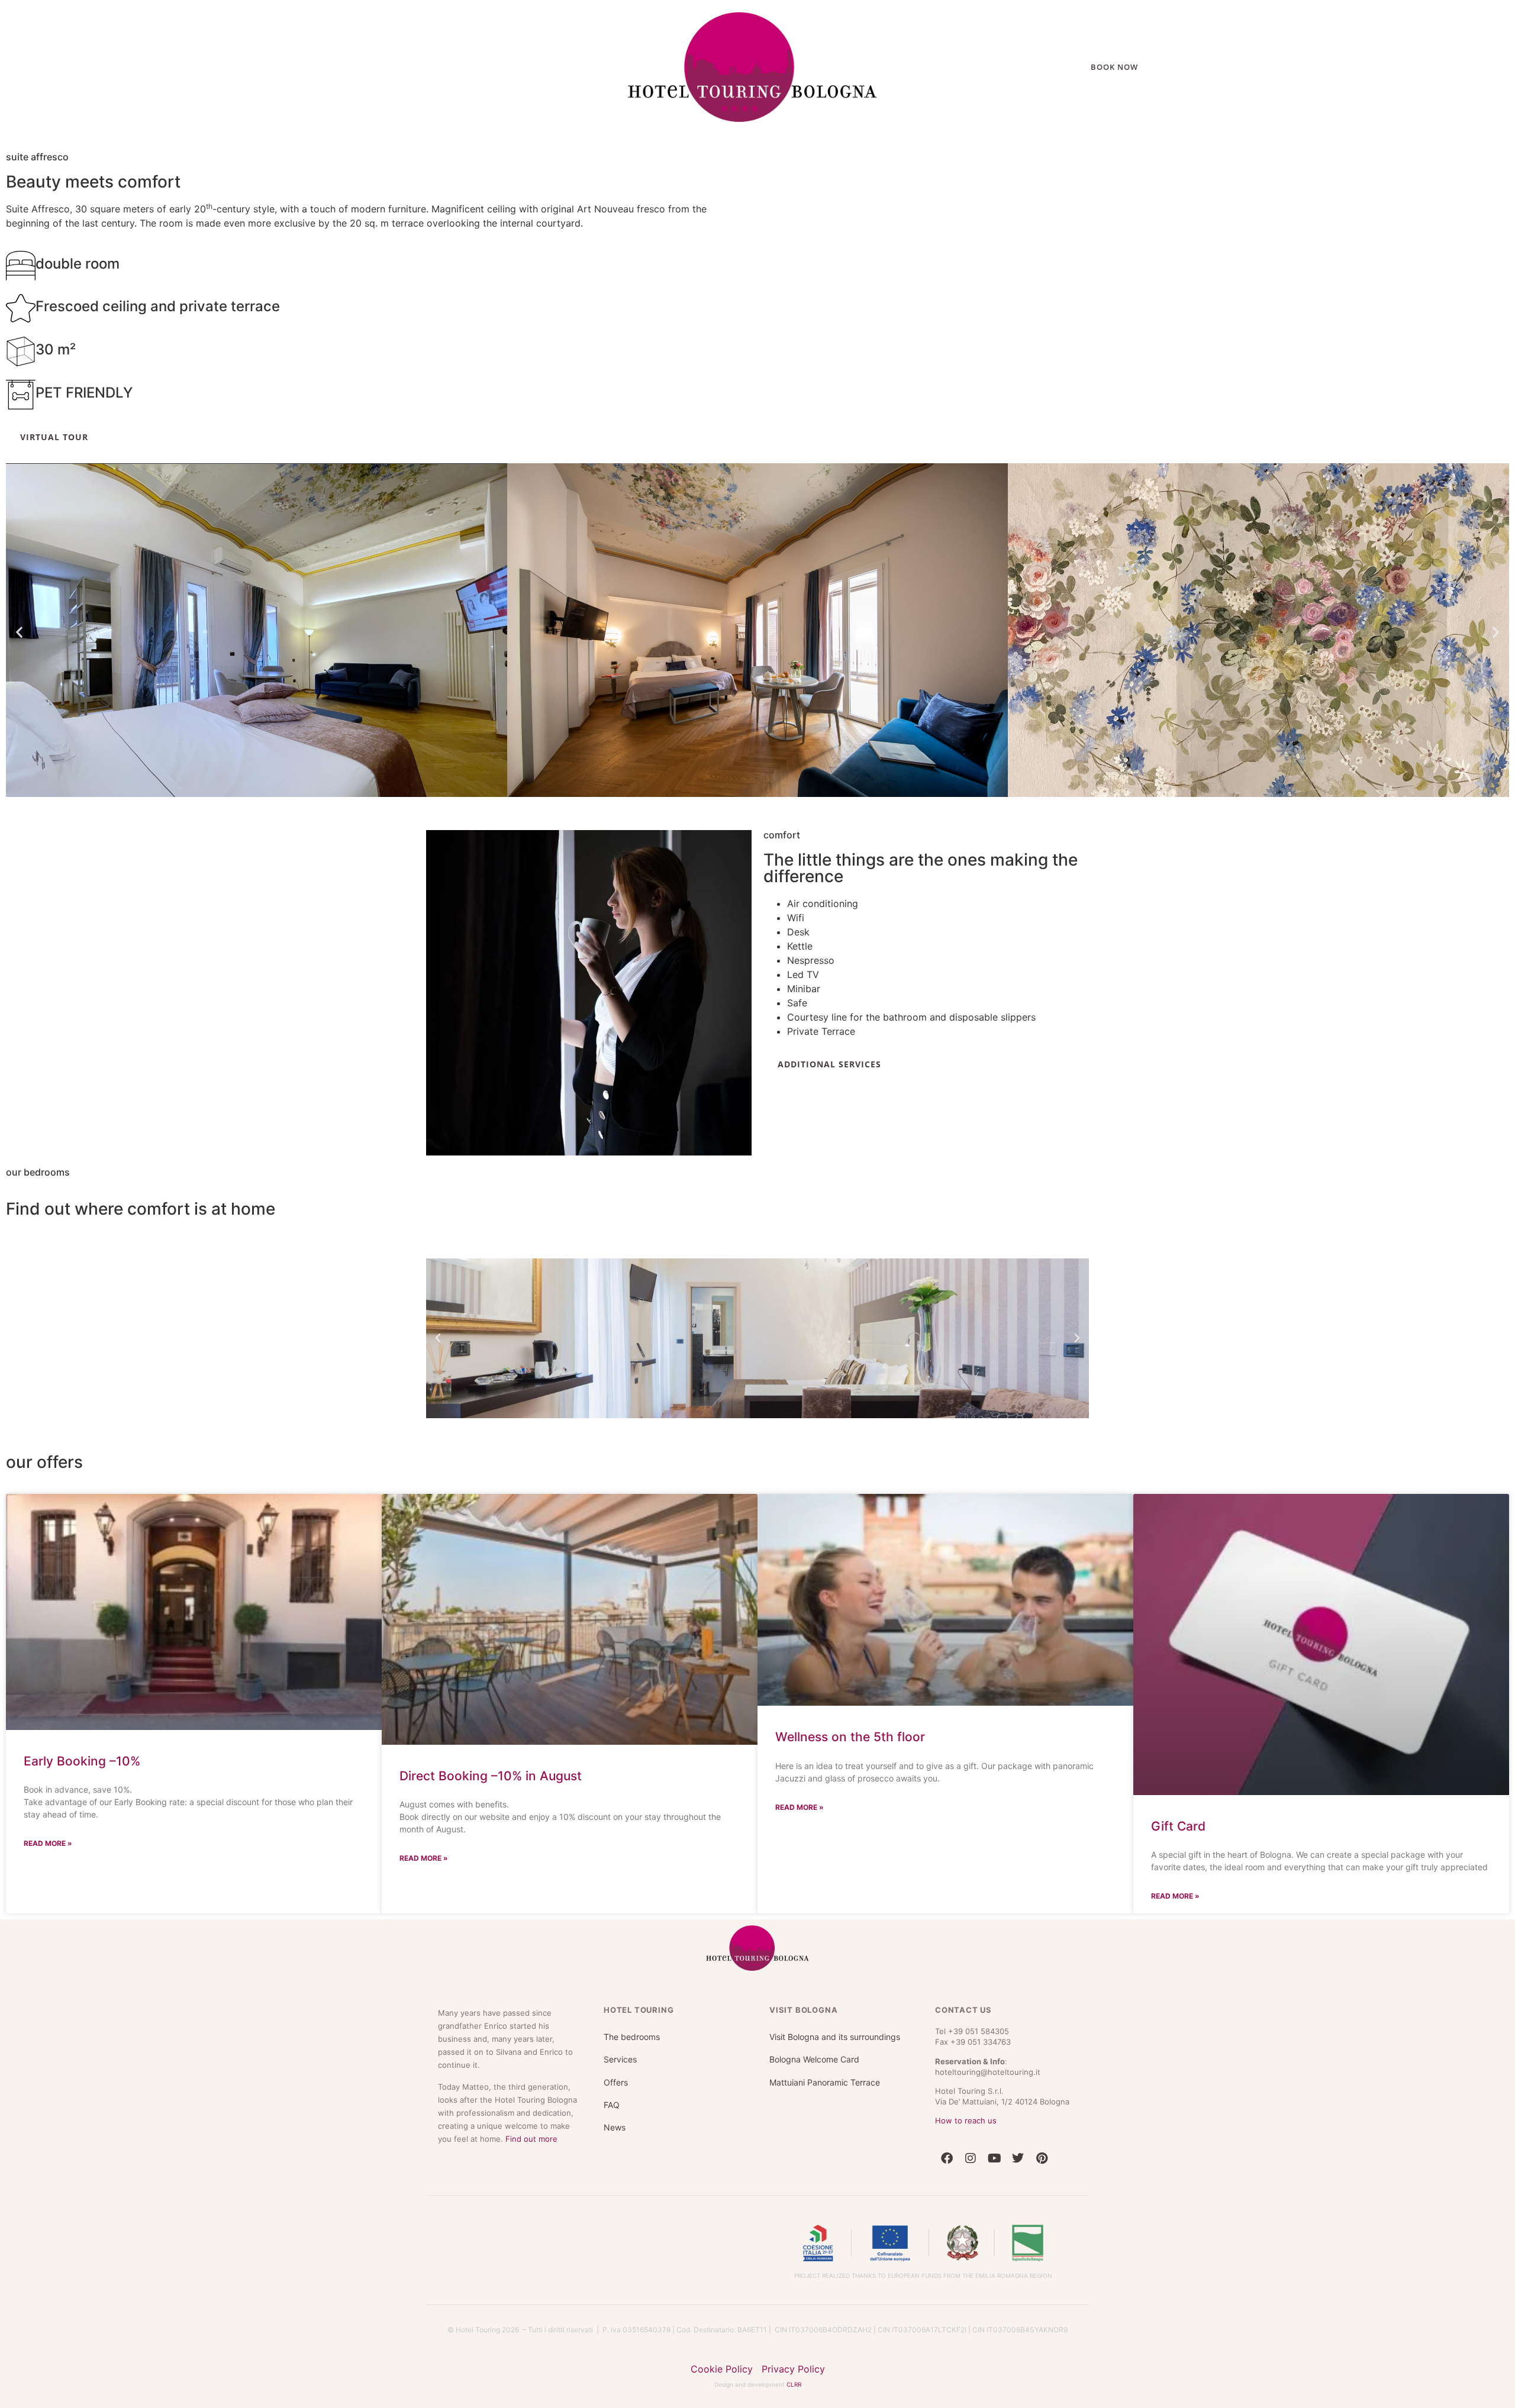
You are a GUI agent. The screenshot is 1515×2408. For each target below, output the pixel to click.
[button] (931, 1058)
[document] (757, 1204)
